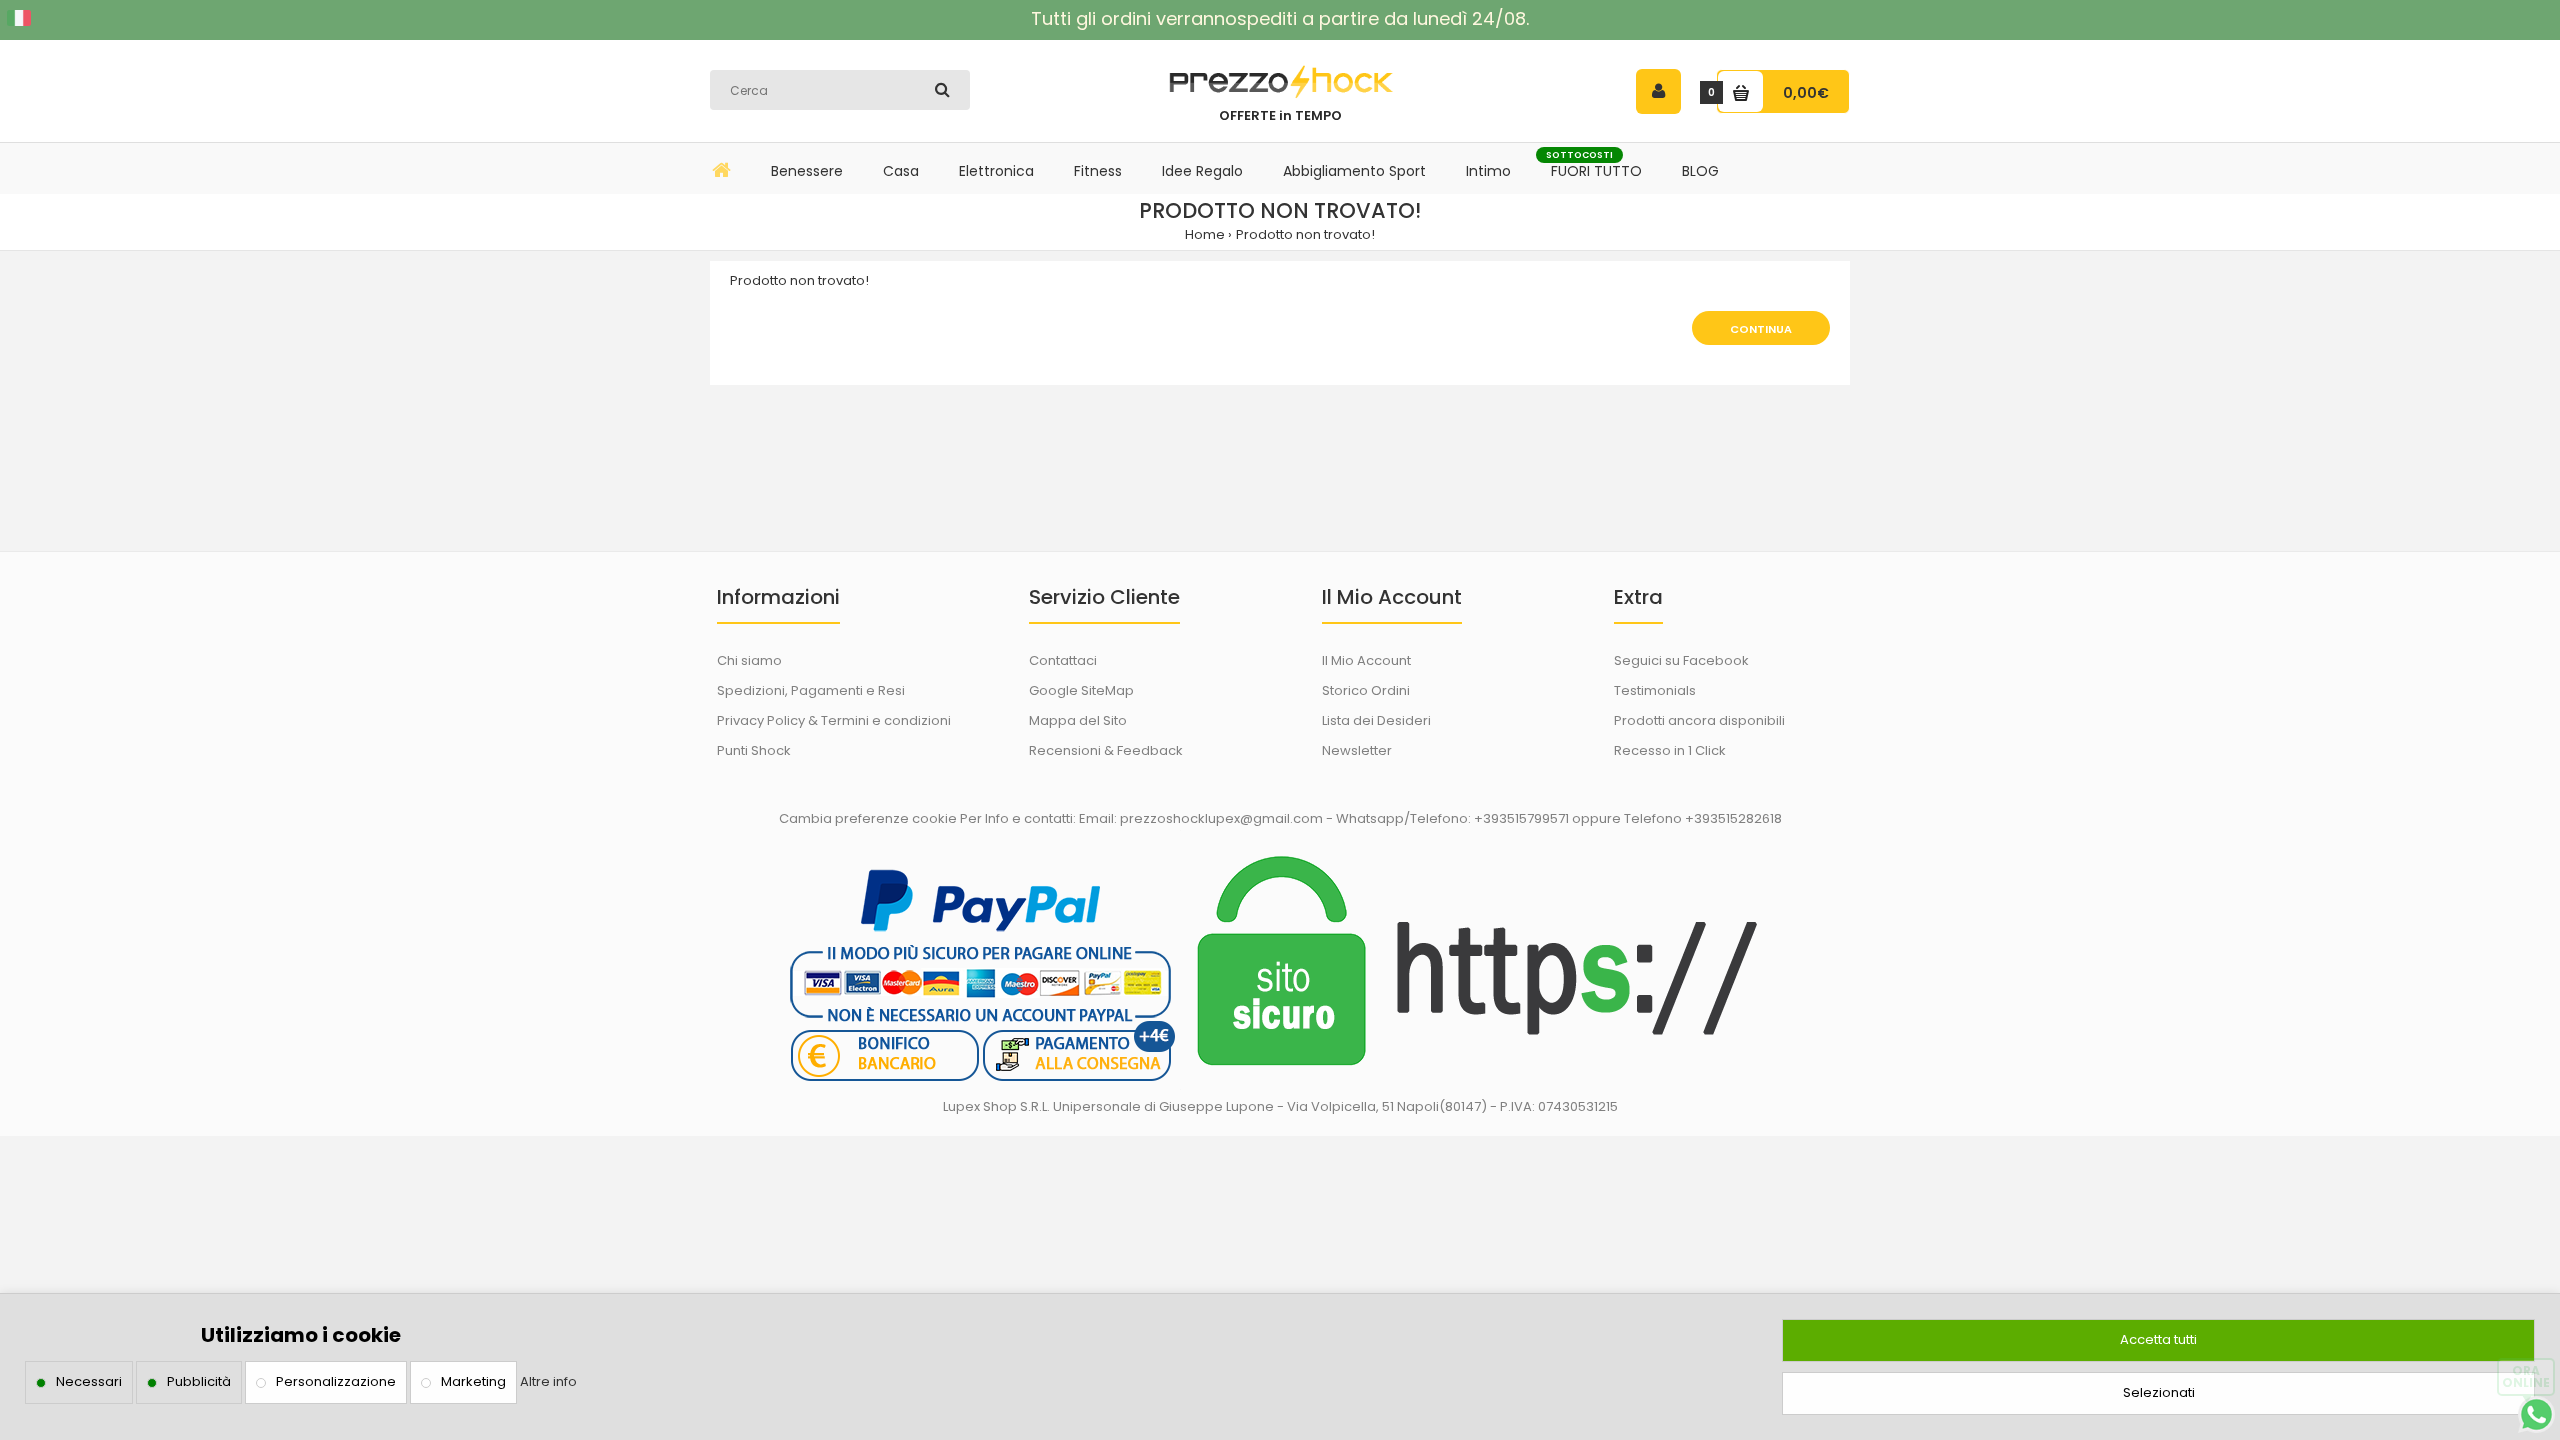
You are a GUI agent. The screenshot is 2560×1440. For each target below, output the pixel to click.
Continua (1761, 329)
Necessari (89, 1381)
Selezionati (2159, 1392)
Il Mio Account (1366, 660)
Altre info (548, 1381)
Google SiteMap (1081, 690)
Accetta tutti (2158, 1339)
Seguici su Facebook (1681, 660)
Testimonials (1655, 690)
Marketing (473, 1381)
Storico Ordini (1366, 690)
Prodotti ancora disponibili (1699, 720)
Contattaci (1063, 660)
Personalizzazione (336, 1381)
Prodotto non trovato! (1305, 234)
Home (1205, 234)
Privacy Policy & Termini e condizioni (834, 720)
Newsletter (1357, 750)
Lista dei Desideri (1376, 720)
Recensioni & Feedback (1106, 750)
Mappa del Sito (1078, 720)
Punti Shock (754, 750)
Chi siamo (749, 660)
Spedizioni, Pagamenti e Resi (811, 690)
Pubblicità (199, 1381)
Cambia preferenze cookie (868, 818)
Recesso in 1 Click (1670, 750)
